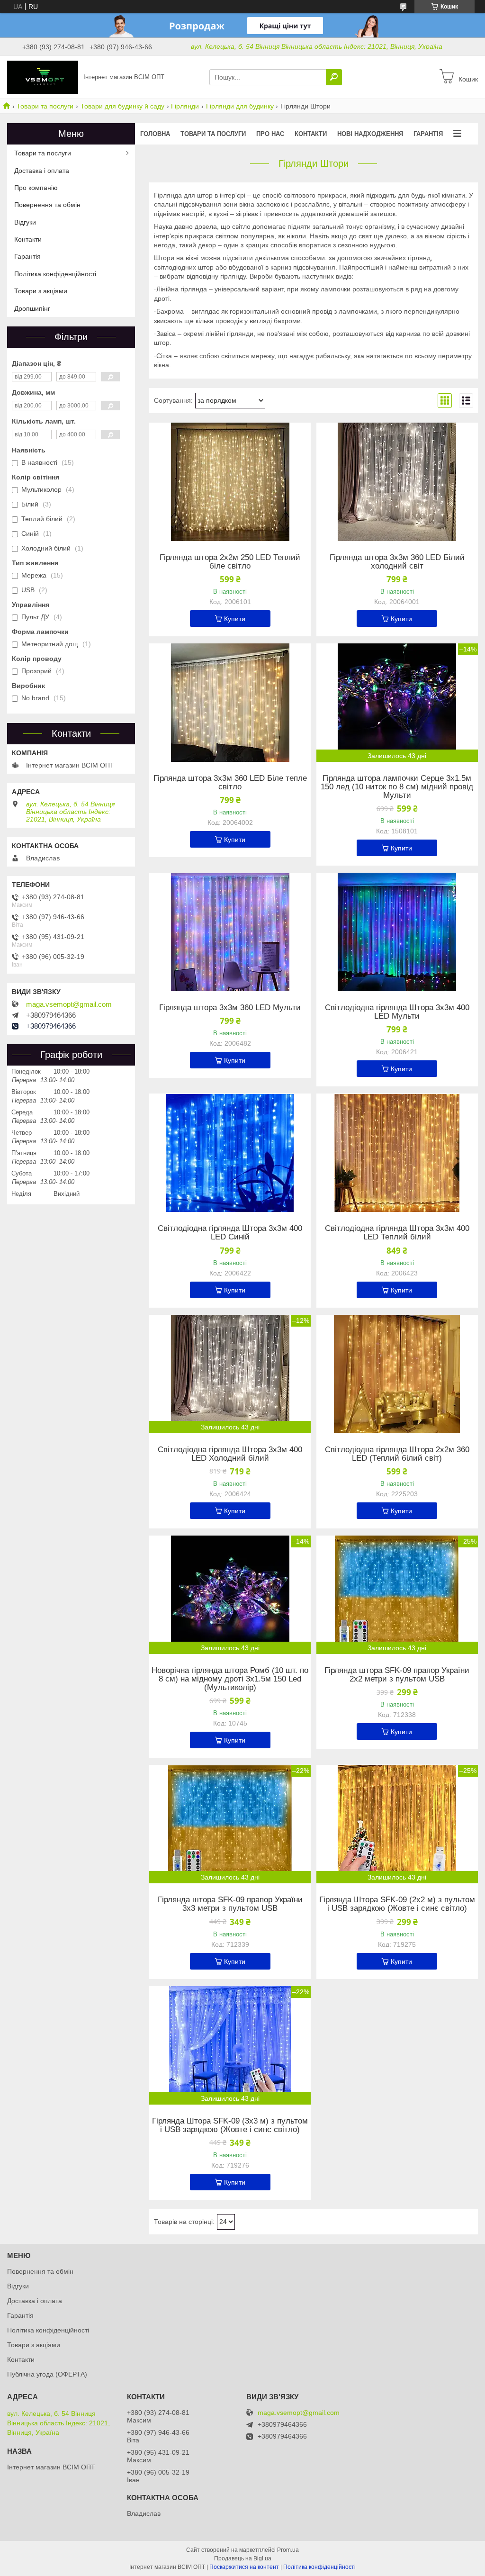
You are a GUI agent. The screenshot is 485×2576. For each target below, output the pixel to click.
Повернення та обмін (47, 205)
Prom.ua (288, 2550)
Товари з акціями (41, 291)
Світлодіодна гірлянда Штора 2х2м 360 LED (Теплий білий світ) (397, 1454)
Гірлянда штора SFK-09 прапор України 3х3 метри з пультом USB (230, 1904)
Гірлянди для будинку (240, 106)
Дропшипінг (32, 308)
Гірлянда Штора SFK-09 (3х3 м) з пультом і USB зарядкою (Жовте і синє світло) (230, 2125)
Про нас (270, 134)
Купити (235, 619)
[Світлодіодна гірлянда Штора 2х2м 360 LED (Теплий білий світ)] (397, 1374)
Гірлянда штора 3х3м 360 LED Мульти (230, 1008)
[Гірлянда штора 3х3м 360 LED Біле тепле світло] (230, 703)
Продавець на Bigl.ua (243, 2558)
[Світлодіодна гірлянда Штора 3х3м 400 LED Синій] (230, 1153)
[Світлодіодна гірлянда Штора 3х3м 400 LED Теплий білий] (397, 1153)
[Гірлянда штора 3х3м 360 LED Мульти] (230, 932)
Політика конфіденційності (55, 274)
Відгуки (25, 222)
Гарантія (428, 134)
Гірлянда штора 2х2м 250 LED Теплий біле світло (230, 562)
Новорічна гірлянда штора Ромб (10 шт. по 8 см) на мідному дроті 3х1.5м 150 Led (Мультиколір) (230, 1679)
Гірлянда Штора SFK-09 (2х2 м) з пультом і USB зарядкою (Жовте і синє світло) (397, 1904)
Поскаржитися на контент (244, 2567)
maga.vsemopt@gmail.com (69, 1004)
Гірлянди (185, 106)
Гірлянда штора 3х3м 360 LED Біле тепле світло (230, 783)
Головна (155, 134)
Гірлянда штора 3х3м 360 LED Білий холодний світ (397, 562)
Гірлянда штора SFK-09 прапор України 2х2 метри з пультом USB (397, 1675)
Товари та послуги (45, 106)
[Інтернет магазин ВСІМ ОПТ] (43, 77)
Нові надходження (370, 134)
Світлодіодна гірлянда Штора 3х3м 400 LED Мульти (397, 1012)
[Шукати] (334, 77)
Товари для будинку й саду (122, 106)
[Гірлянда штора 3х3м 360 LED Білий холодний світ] (397, 482)
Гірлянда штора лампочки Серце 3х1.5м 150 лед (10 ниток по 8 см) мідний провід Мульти (397, 787)
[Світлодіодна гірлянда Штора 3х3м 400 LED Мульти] (397, 932)
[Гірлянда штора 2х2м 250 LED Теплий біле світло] (230, 482)
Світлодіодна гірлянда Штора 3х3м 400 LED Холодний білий (230, 1454)
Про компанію (36, 188)
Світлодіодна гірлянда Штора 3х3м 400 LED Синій (230, 1233)
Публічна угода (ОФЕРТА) (47, 2374)
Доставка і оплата (42, 171)
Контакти (311, 134)
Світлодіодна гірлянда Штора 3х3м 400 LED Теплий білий (397, 1233)
